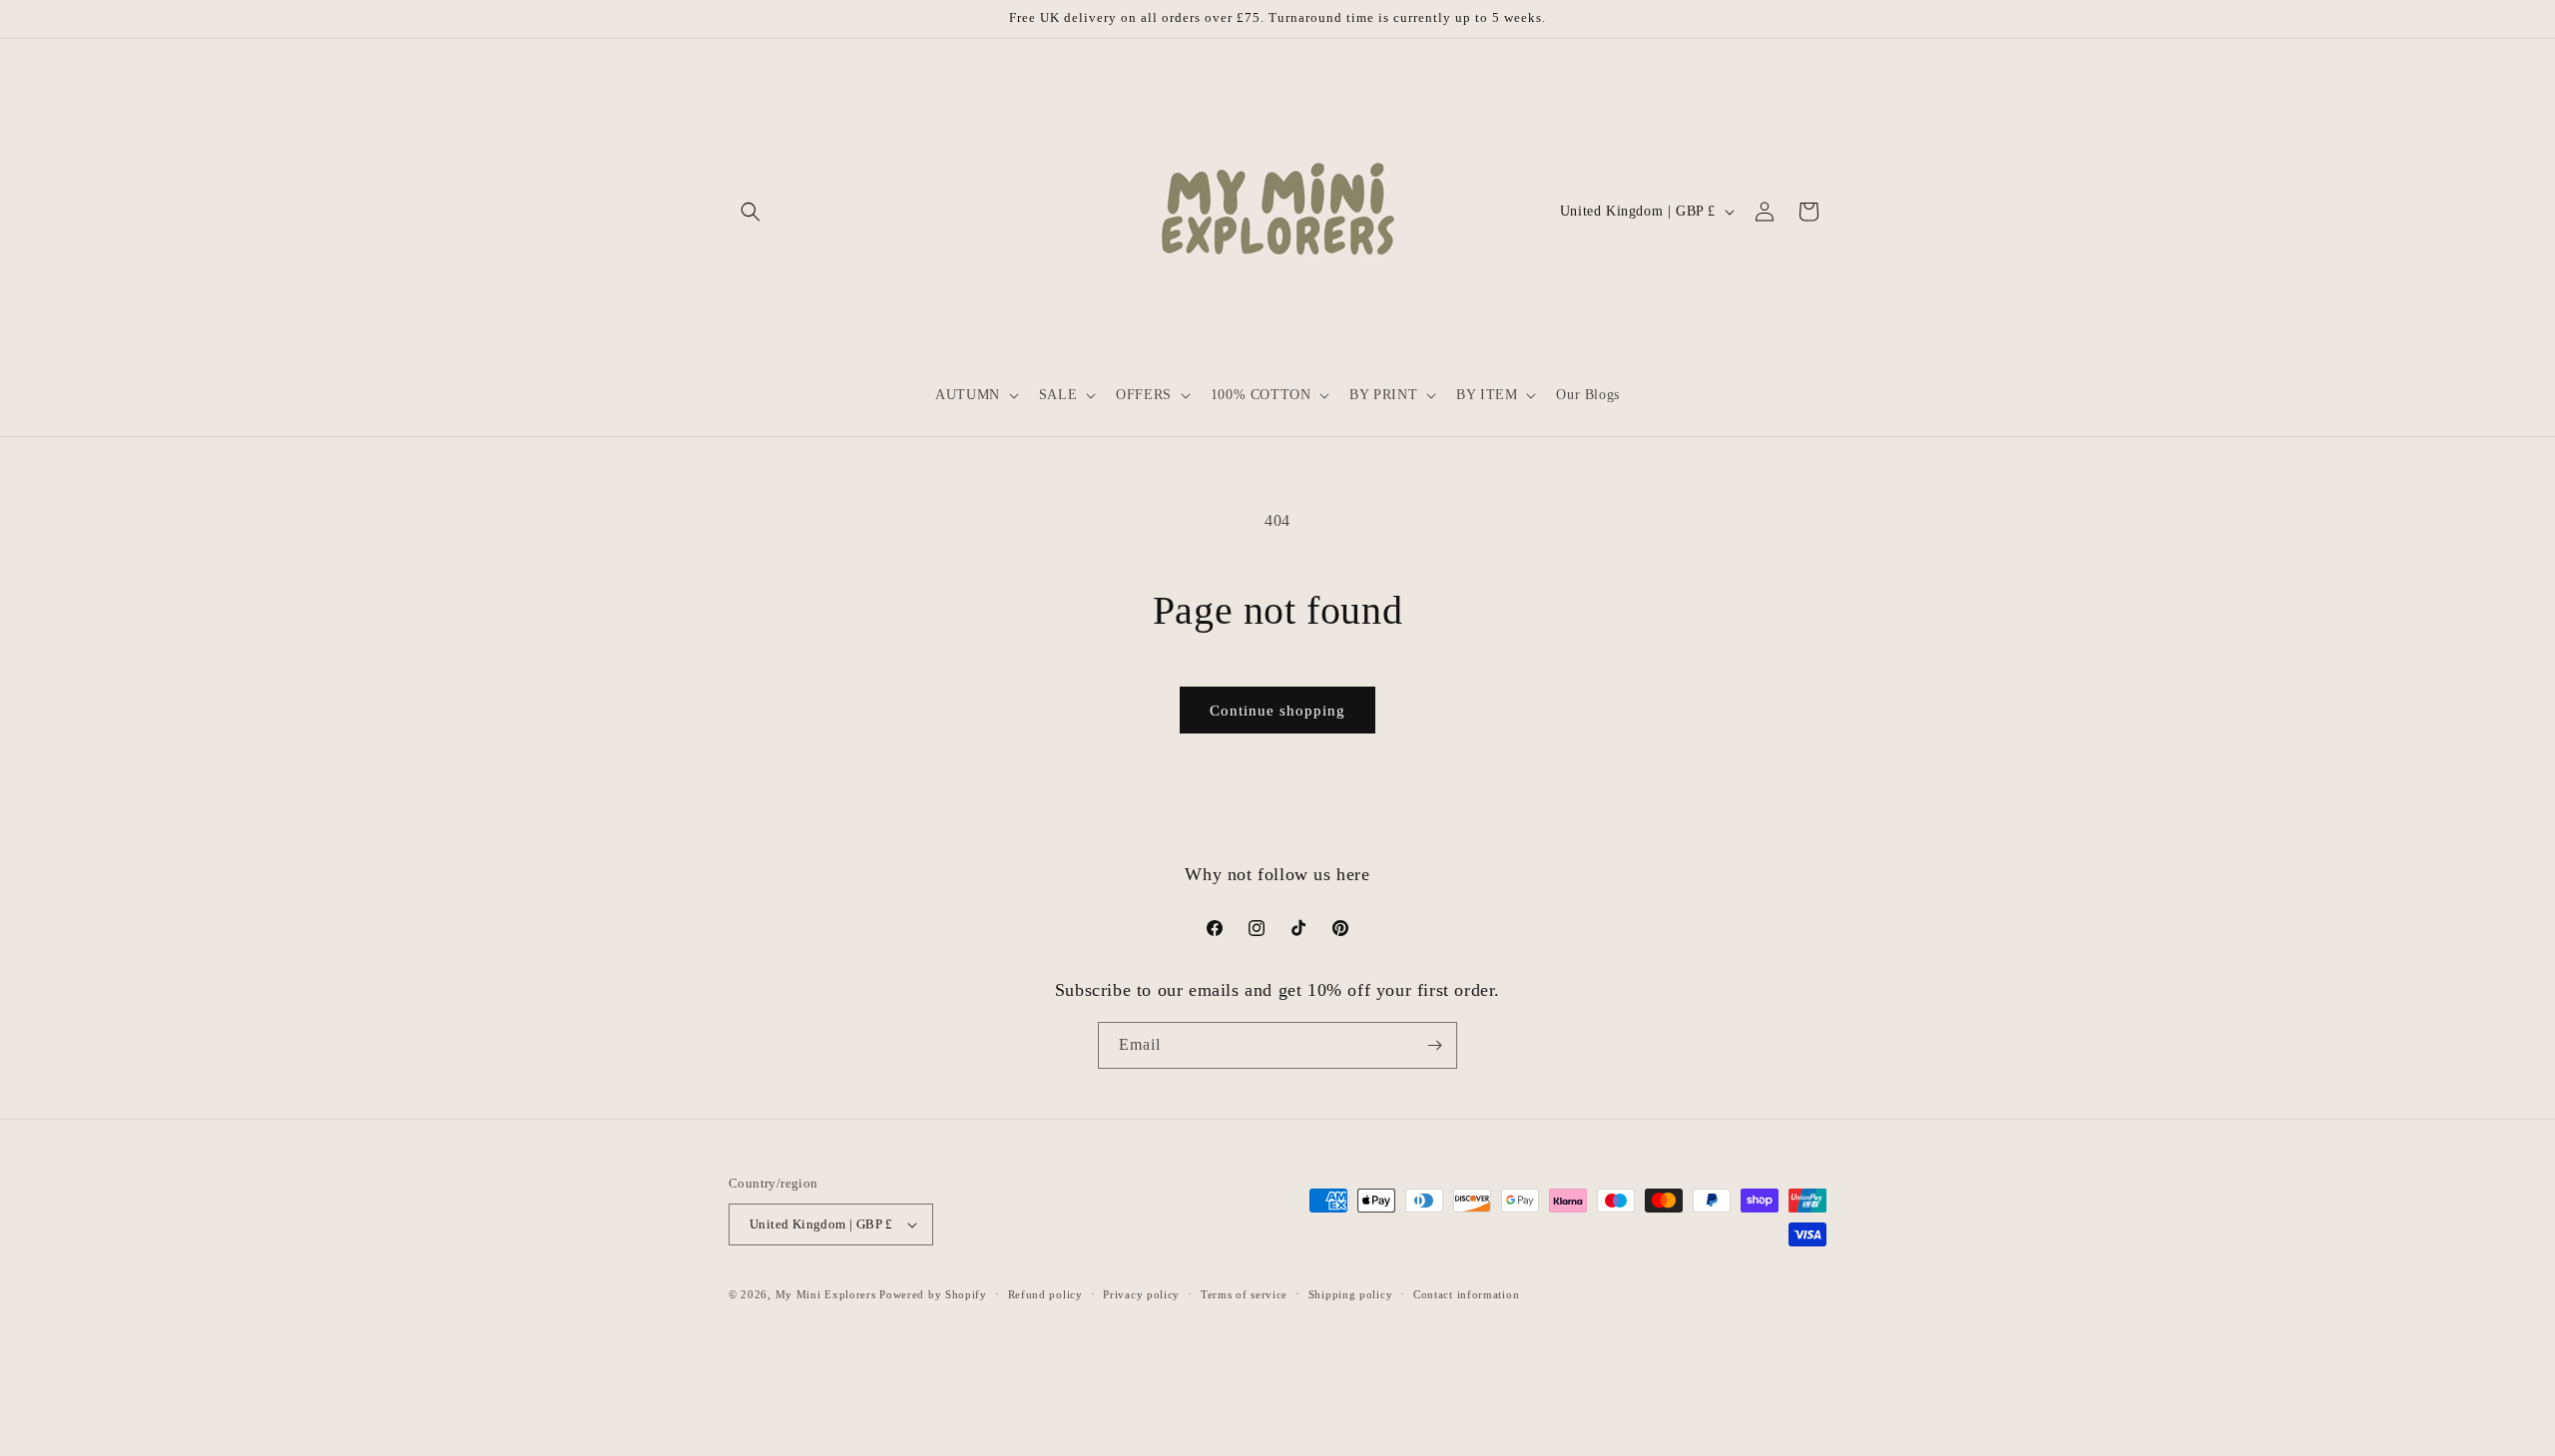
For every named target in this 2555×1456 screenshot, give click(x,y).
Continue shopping (1277, 711)
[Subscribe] (1434, 1045)
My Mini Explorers (826, 1294)
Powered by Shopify (933, 1294)
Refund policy (1045, 1294)
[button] (751, 212)
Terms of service (1244, 1294)
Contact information (1466, 1294)
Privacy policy (1141, 1294)
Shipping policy (1351, 1294)
